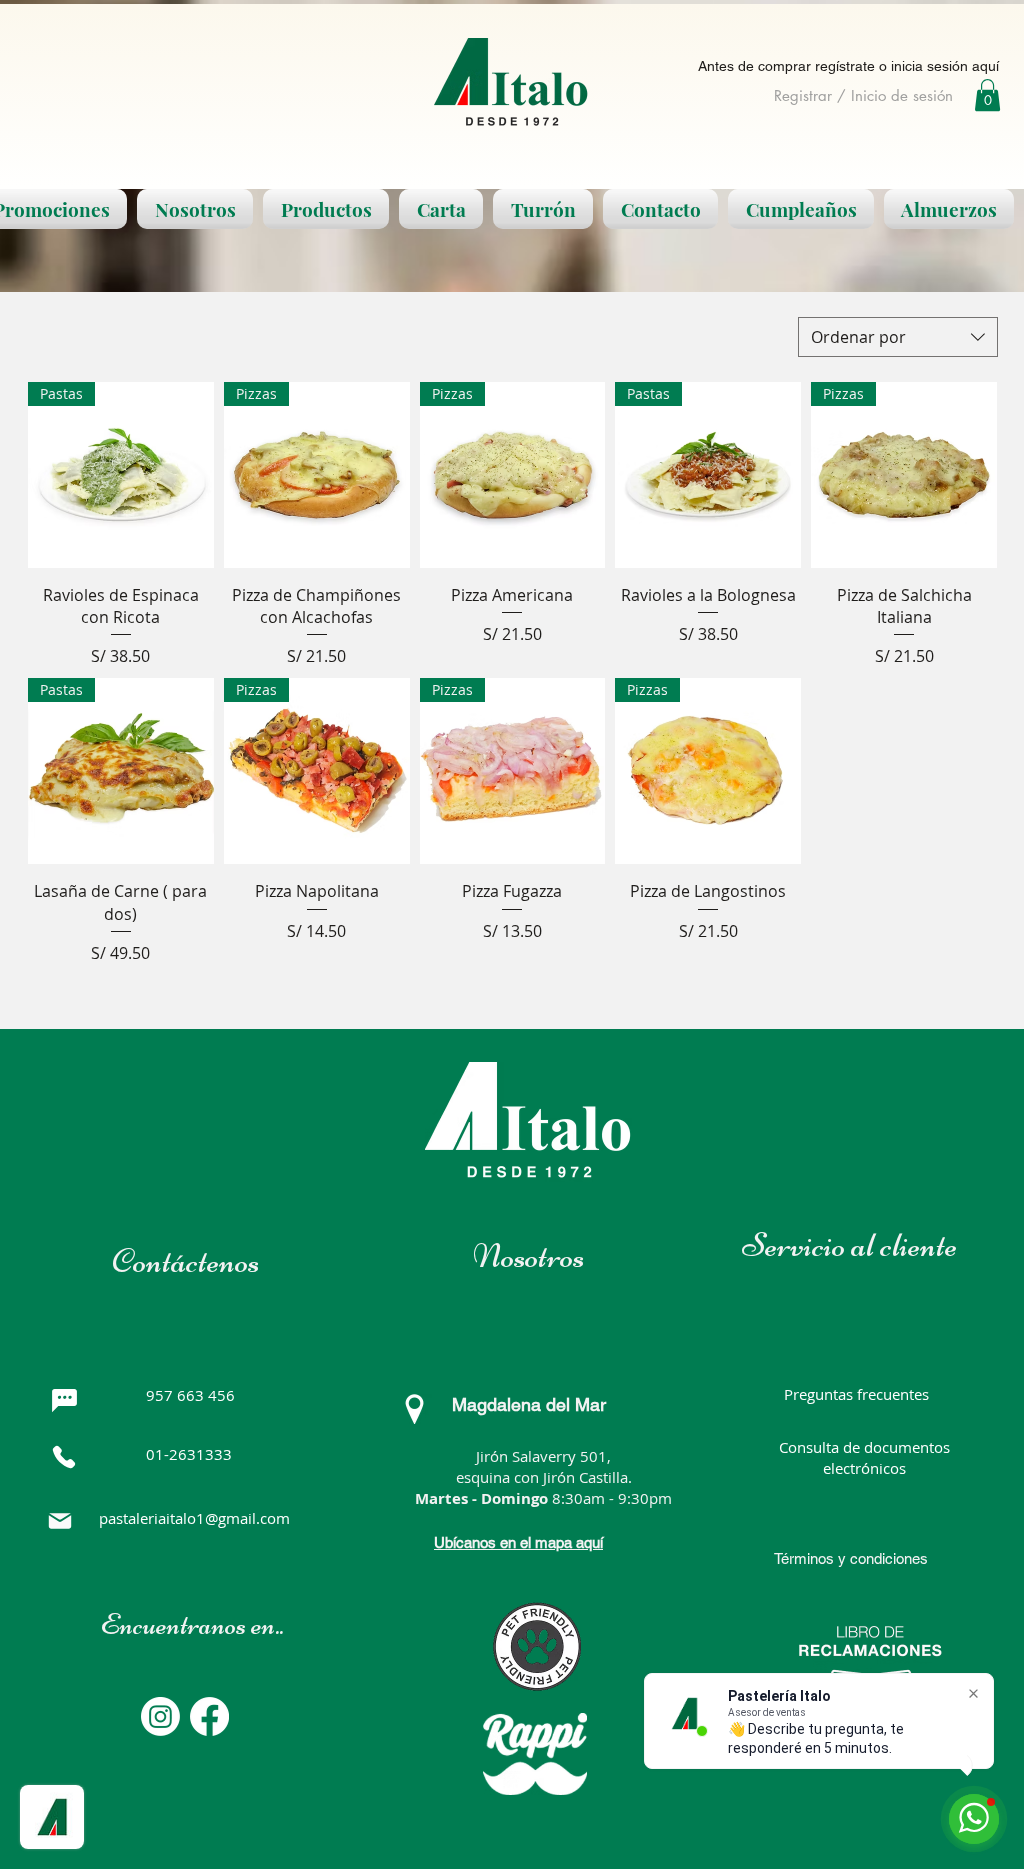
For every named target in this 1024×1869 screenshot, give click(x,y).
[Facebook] (209, 1716)
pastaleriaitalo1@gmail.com (194, 1518)
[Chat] (64, 1401)
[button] (987, 95)
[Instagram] (160, 1716)
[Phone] (64, 1457)
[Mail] (60, 1521)
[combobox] (898, 337)
